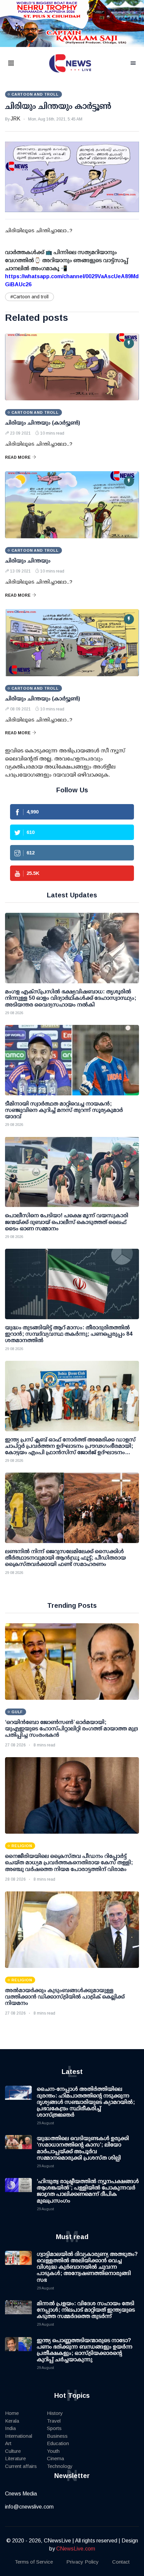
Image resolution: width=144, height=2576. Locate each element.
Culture (13, 2451)
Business (57, 2436)
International (19, 2436)
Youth (53, 2451)
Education (58, 2443)
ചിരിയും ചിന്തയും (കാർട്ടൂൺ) (43, 423)
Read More (18, 457)
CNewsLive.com (76, 2549)
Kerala (12, 2421)
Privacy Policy (83, 2562)
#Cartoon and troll (29, 297)
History (55, 2413)
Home (12, 2413)
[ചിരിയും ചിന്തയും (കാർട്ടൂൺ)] (72, 367)
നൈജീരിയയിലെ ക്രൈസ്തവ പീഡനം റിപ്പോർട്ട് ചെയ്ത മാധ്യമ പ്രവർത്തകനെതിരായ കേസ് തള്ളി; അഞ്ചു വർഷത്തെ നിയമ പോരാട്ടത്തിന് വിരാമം (69, 1862)
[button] (19, 64)
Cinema (55, 2458)
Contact (121, 2562)
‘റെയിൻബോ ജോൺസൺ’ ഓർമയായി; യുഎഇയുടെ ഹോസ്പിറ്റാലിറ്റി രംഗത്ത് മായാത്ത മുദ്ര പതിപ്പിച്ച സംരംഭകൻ (71, 1728)
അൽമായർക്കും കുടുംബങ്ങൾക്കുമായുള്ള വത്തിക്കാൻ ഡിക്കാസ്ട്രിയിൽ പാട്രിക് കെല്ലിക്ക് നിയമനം (65, 1997)
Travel (54, 2421)
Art (8, 2443)
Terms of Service (34, 2562)
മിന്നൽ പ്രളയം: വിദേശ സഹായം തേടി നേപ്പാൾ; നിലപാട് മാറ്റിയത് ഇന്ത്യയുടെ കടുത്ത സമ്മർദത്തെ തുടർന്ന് (86, 2310)
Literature (15, 2458)
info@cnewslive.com (29, 2507)
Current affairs (21, 2466)
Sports (54, 2428)
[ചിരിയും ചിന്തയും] (72, 505)
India (10, 2428)
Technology (60, 2466)
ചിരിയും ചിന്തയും (28, 561)
